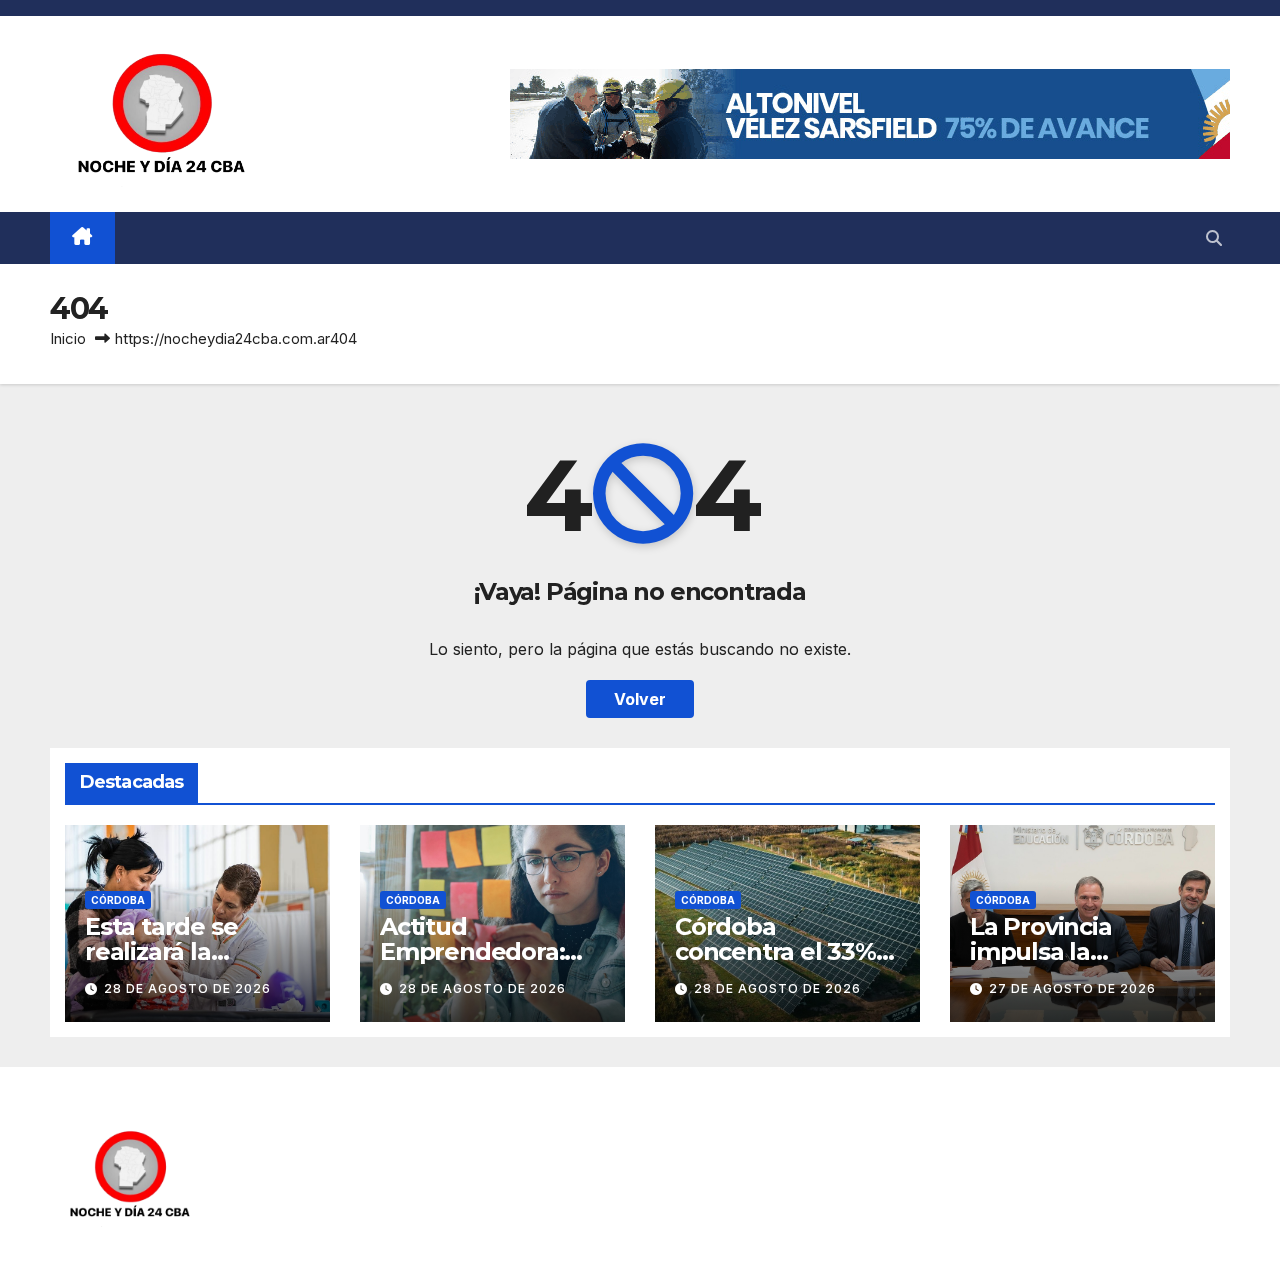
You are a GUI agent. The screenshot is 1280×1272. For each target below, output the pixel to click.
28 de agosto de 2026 (187, 988)
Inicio (68, 338)
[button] (1214, 238)
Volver (640, 699)
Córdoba (118, 900)
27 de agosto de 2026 (1072, 988)
